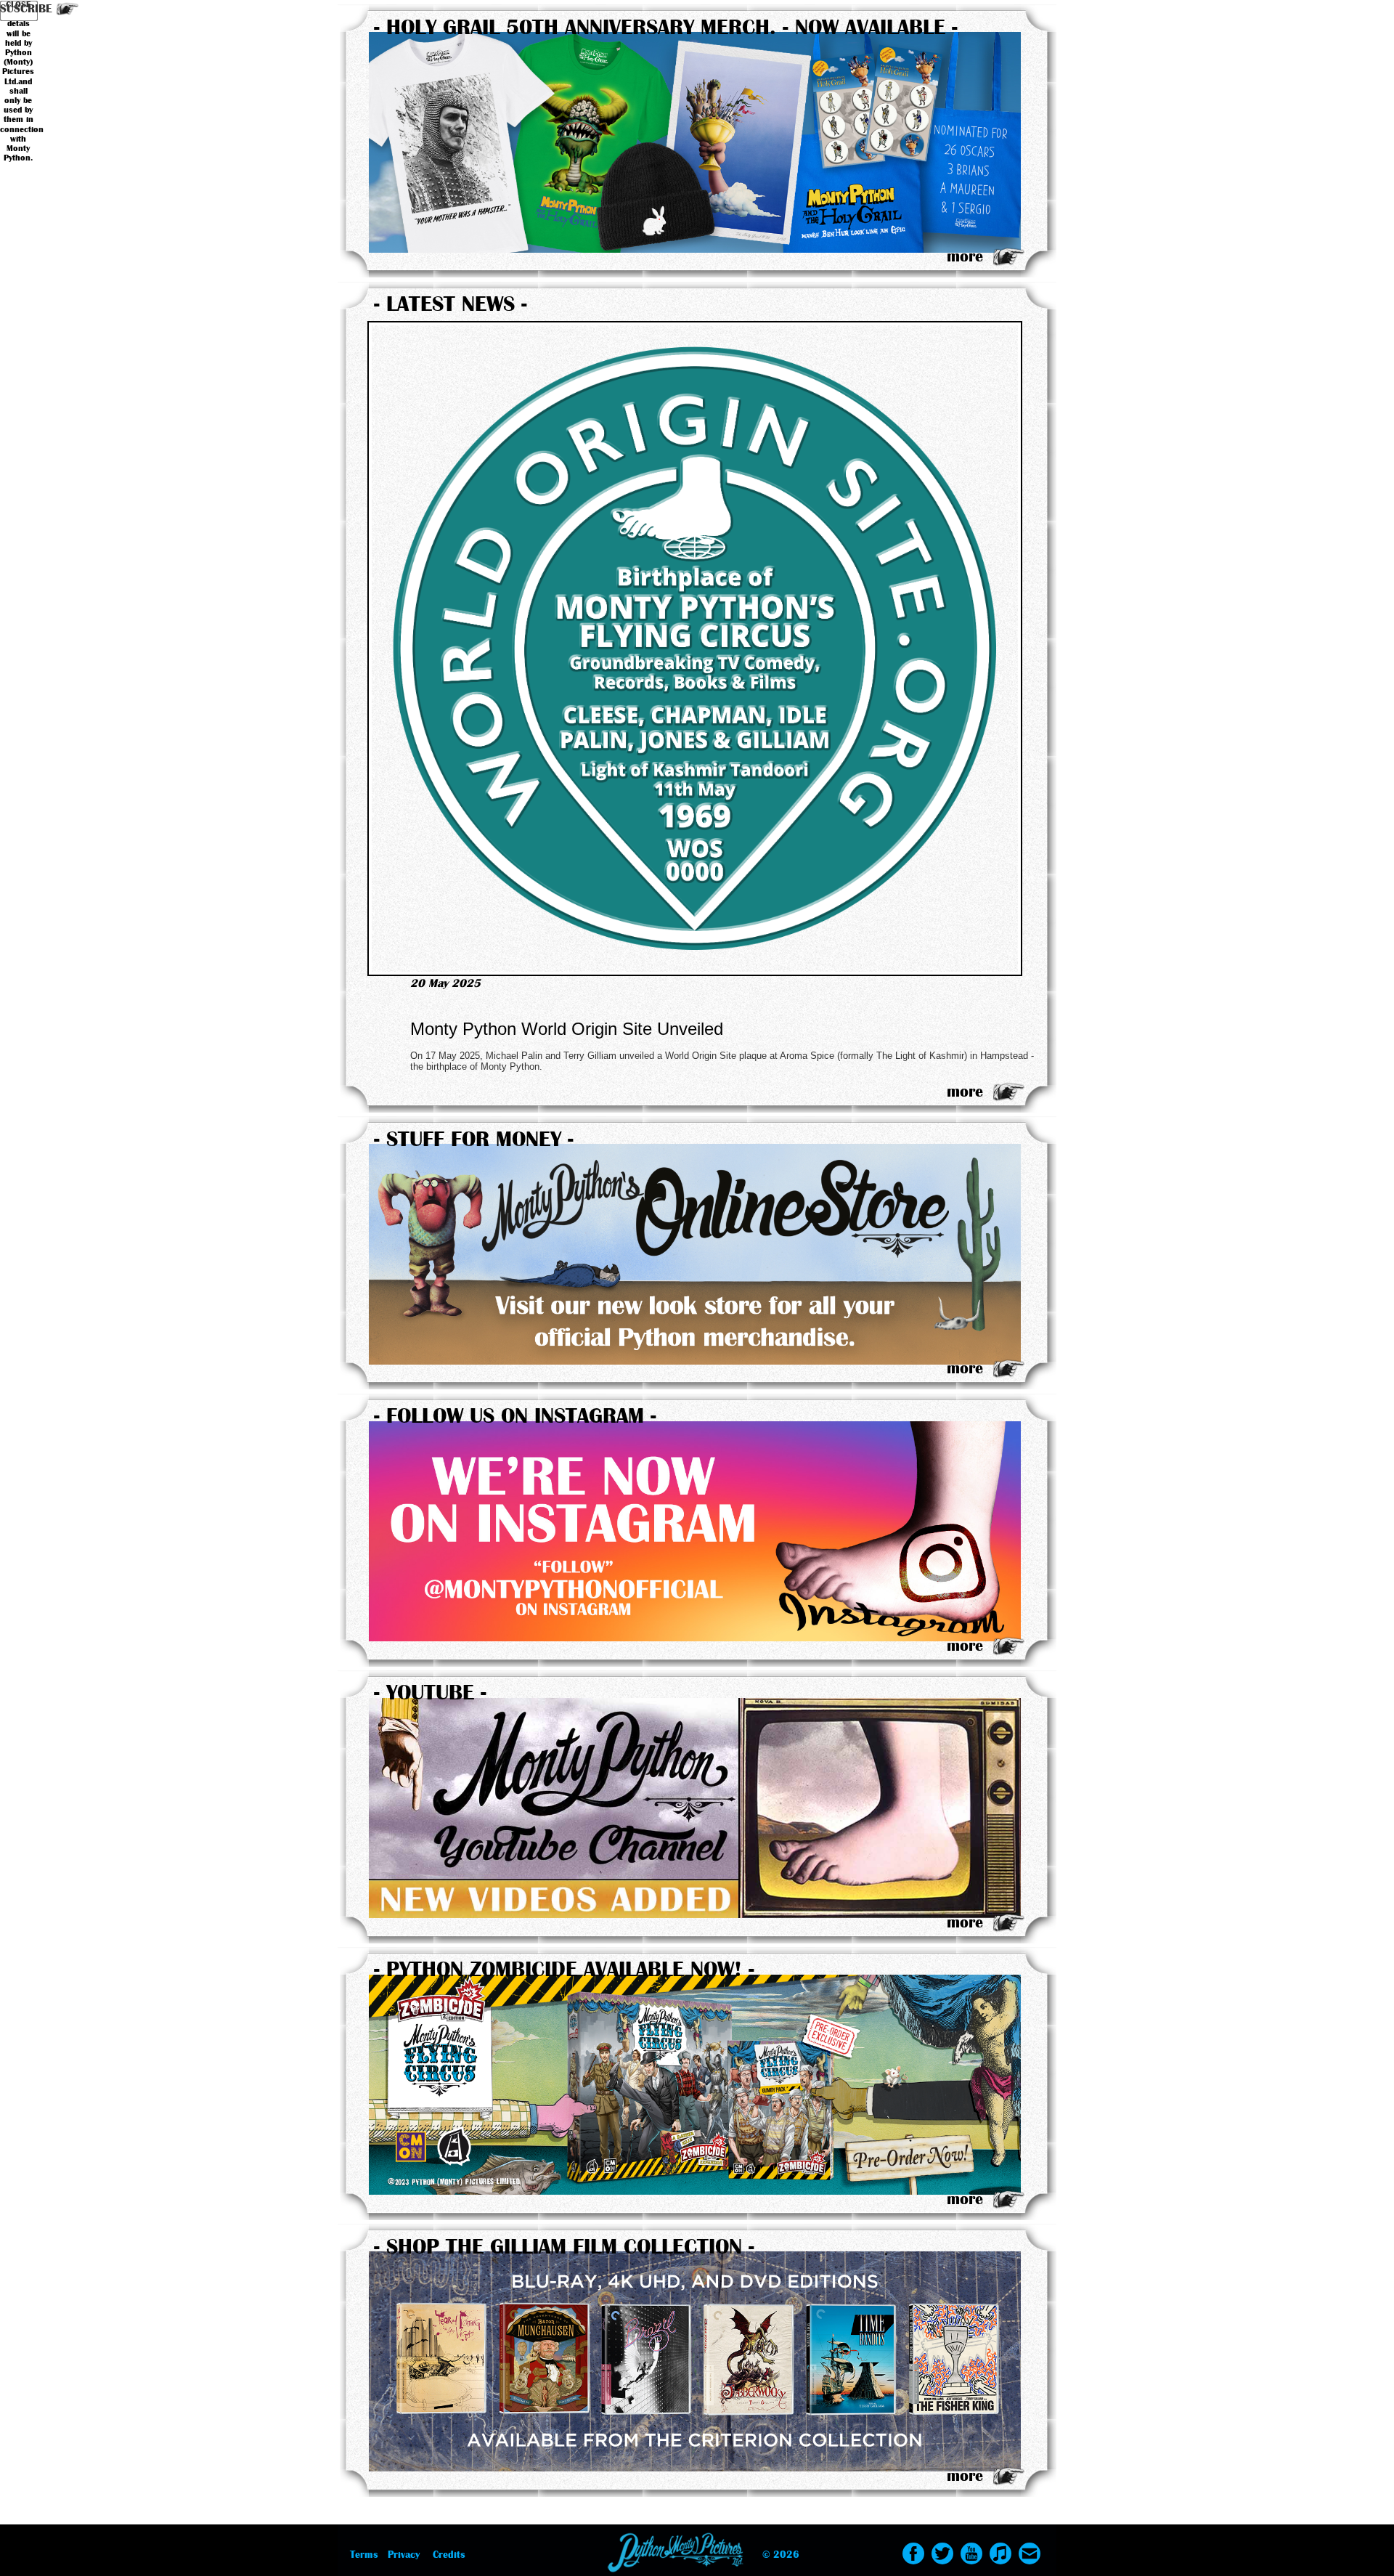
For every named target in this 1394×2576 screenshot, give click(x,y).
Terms (364, 2555)
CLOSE (18, 5)
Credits (449, 2555)
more (965, 256)
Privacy (404, 2555)
